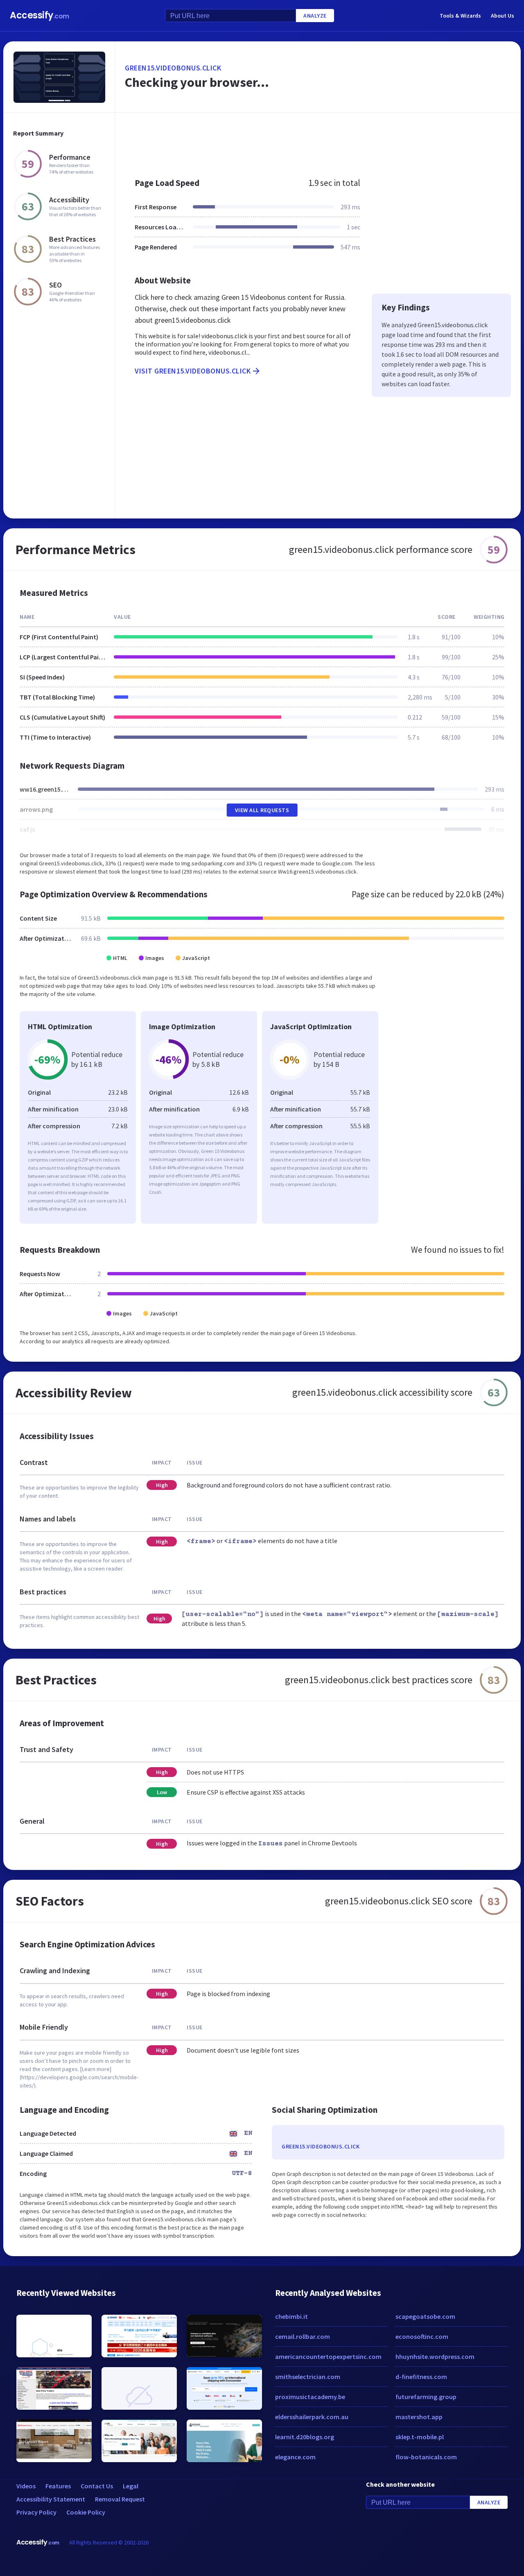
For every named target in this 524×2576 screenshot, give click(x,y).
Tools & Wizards (460, 16)
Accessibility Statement (51, 2499)
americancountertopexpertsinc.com (328, 2356)
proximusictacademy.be (310, 2397)
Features (58, 2486)
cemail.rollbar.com (303, 2336)
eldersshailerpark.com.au (312, 2417)
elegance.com (295, 2457)
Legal (131, 2486)
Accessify (40, 15)
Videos (26, 2486)
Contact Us (97, 2486)
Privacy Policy (36, 2512)
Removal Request (120, 2499)
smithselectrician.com (308, 2377)
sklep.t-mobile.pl (420, 2437)
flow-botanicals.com (426, 2457)
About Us (503, 16)
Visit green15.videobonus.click (193, 371)
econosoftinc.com (422, 2336)
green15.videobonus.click (173, 68)
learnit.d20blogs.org (305, 2437)
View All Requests (262, 810)
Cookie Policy (86, 2512)
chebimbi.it (291, 2316)
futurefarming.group (426, 2397)
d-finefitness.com (421, 2377)
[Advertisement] (318, 141)
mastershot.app (419, 2417)
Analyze (315, 16)
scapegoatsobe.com (425, 2316)
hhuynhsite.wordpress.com (435, 2356)
